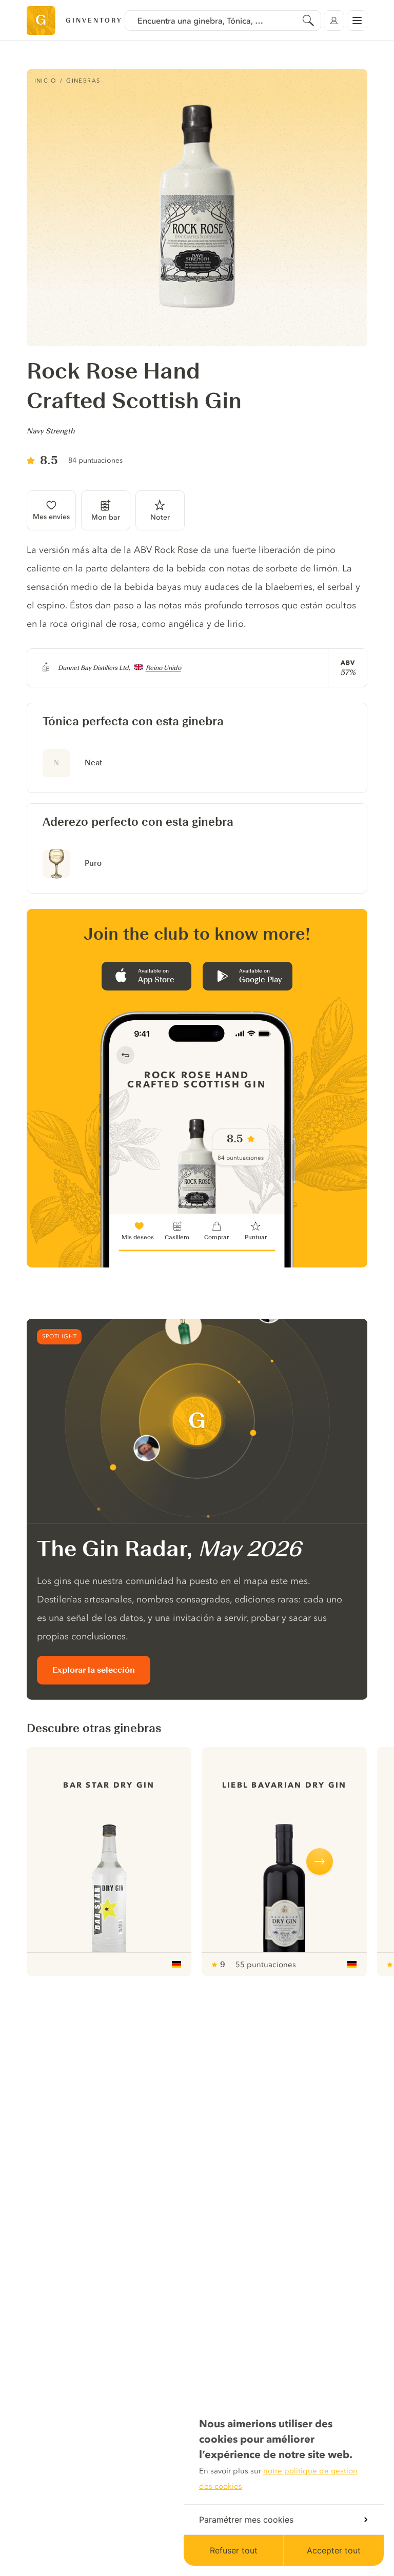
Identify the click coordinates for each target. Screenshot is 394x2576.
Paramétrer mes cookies (246, 2520)
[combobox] (223, 21)
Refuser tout (234, 2550)
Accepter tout (334, 2550)
